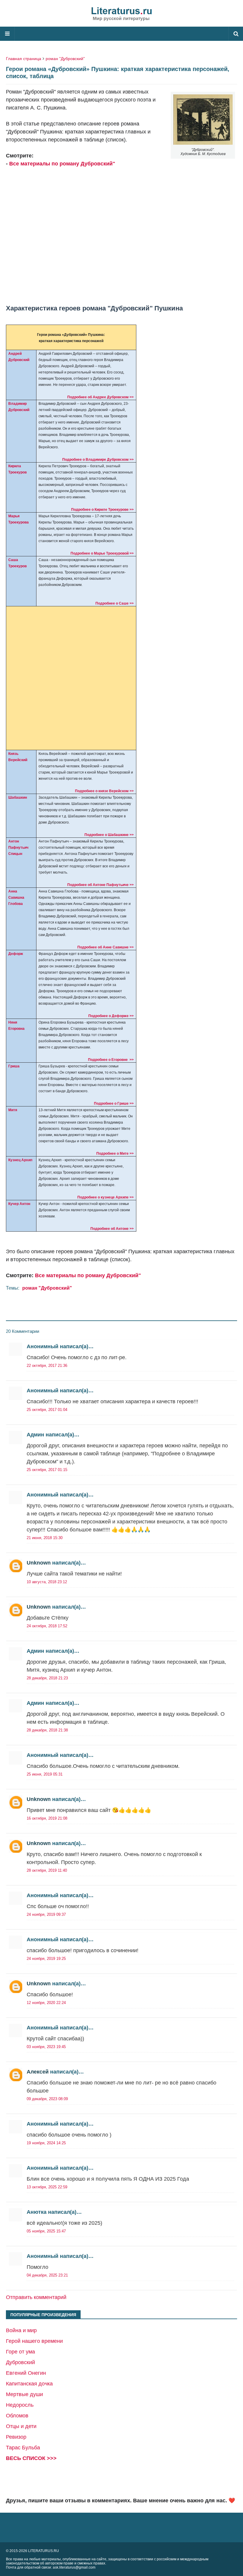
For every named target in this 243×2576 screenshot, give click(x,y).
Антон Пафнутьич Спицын (18, 848)
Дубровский (20, 2362)
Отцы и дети (21, 2426)
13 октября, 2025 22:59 (47, 2187)
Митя (13, 1110)
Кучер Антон (19, 1204)
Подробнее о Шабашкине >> (109, 835)
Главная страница (24, 59)
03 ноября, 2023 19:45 (46, 2047)
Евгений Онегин (26, 2373)
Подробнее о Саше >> (115, 603)
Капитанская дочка (29, 2384)
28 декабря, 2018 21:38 (47, 1730)
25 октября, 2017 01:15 (47, 1470)
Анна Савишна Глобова (16, 898)
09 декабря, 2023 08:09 (47, 2099)
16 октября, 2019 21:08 (47, 1818)
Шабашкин (18, 798)
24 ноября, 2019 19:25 (46, 1959)
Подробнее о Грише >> (114, 1103)
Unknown (39, 1563)
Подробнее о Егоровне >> (111, 1060)
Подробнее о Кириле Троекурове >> (102, 510)
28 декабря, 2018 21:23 (47, 1678)
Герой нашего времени (34, 2341)
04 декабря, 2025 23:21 (47, 2275)
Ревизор (16, 2437)
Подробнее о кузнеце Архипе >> (105, 1197)
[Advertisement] (121, 232)
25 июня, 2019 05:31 (45, 1774)
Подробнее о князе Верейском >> (104, 791)
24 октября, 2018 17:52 (47, 1626)
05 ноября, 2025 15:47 (46, 2231)
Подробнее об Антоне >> (112, 1229)
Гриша (14, 1066)
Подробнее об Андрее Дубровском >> (100, 397)
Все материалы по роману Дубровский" (62, 164)
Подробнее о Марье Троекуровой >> (102, 553)
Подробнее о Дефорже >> (111, 1016)
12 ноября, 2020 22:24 (46, 2003)
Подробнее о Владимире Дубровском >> (98, 460)
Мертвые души (24, 2394)
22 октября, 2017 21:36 (47, 1366)
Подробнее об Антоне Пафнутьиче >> (100, 885)
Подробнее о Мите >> (115, 1154)
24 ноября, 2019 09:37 (46, 1914)
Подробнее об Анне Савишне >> (105, 947)
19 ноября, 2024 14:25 (46, 2143)
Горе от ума (20, 2352)
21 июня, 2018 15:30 (45, 1538)
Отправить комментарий (36, 2297)
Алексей (38, 2072)
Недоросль (20, 2405)
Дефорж (16, 954)
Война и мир (21, 2330)
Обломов (17, 2416)
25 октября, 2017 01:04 (47, 1410)
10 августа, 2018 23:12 (47, 1582)
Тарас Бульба (23, 2448)
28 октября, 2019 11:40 (47, 1870)
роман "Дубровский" (65, 59)
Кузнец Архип (20, 1160)
